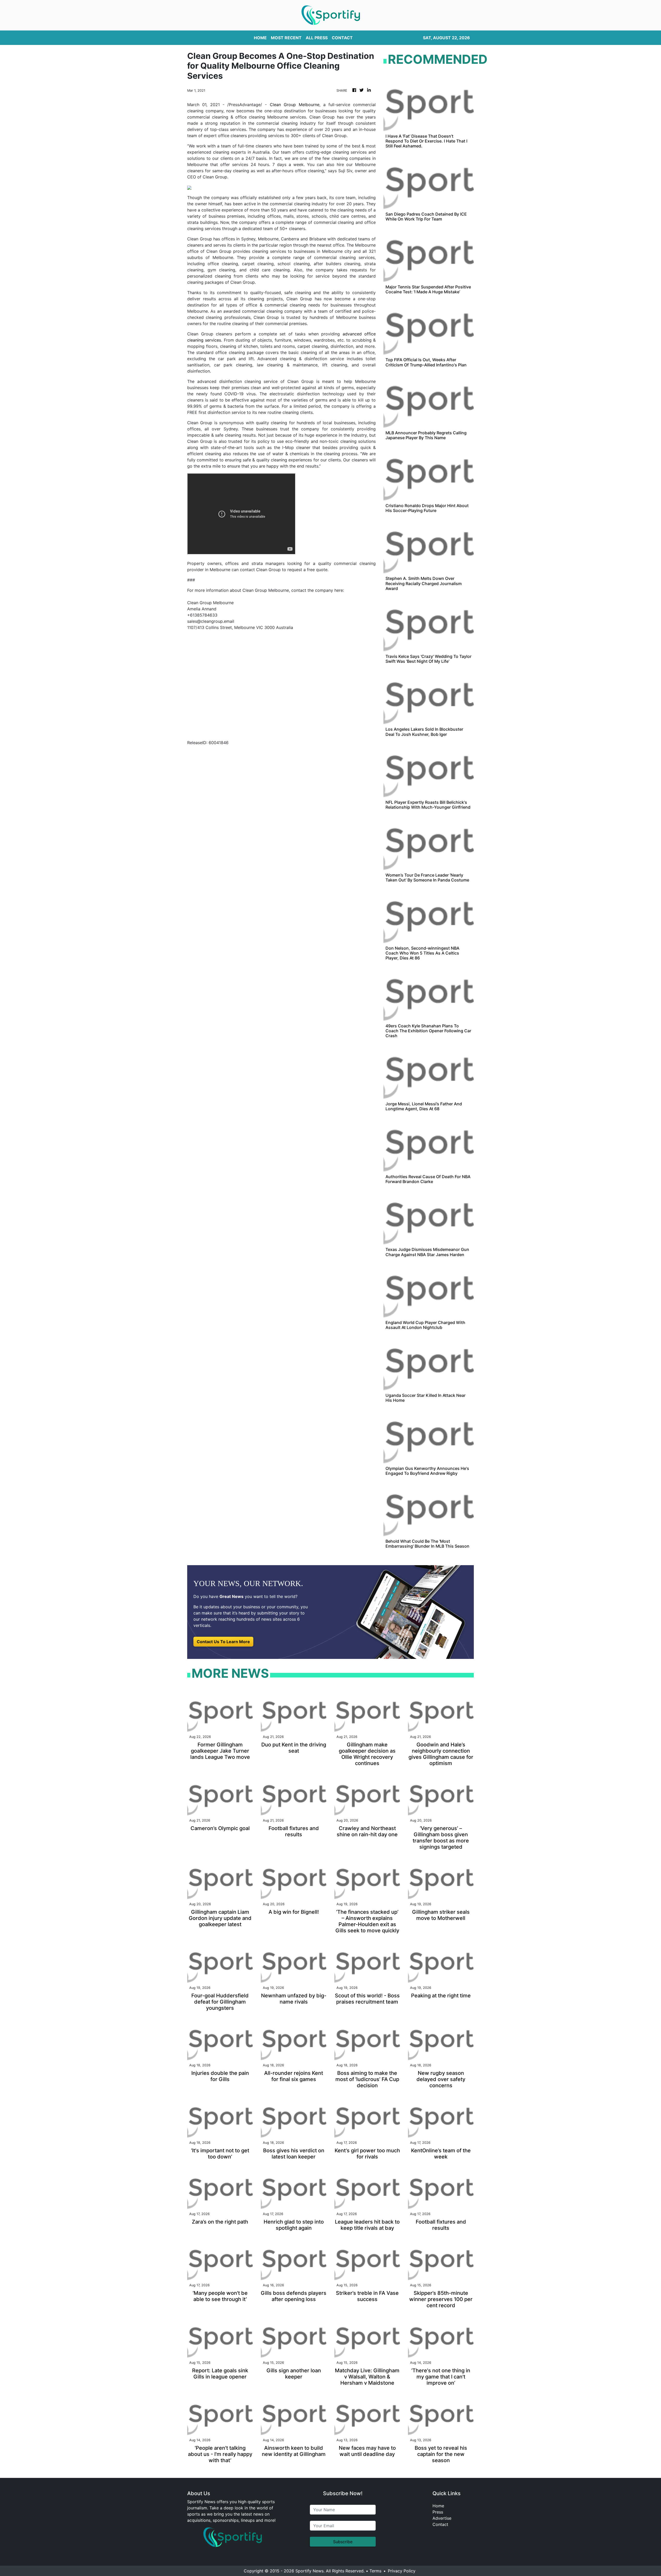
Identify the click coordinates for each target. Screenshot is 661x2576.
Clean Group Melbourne (295, 105)
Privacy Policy (402, 2571)
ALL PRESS (317, 38)
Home (438, 2506)
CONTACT (342, 38)
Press (438, 2512)
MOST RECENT (286, 38)
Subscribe (343, 2542)
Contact (440, 2524)
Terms (375, 2571)
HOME (260, 38)
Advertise (442, 2518)
